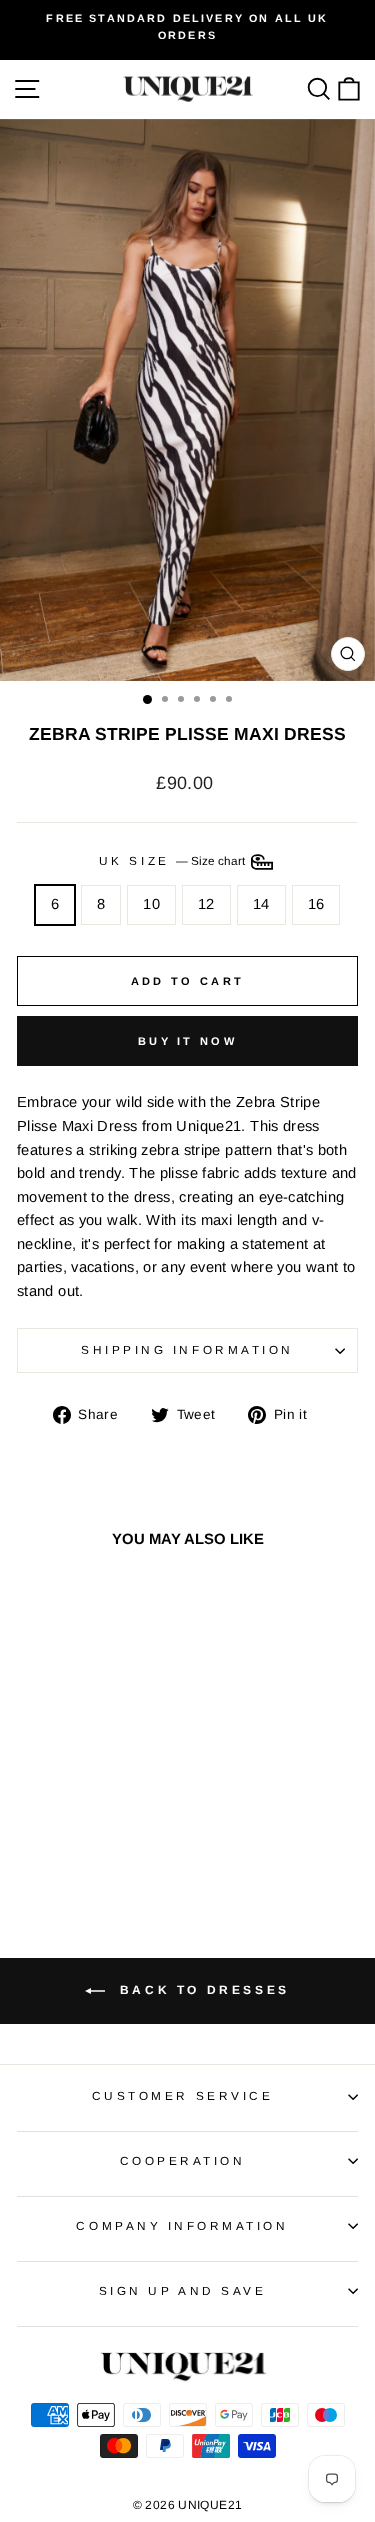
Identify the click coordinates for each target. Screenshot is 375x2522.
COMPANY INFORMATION (182, 2225)
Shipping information (187, 1349)
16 (316, 904)
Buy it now (187, 1041)
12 (206, 904)
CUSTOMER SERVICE (183, 2095)
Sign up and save (183, 2290)
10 (151, 904)
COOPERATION (183, 2160)
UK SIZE (173, 860)
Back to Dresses (201, 1990)
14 (261, 904)
